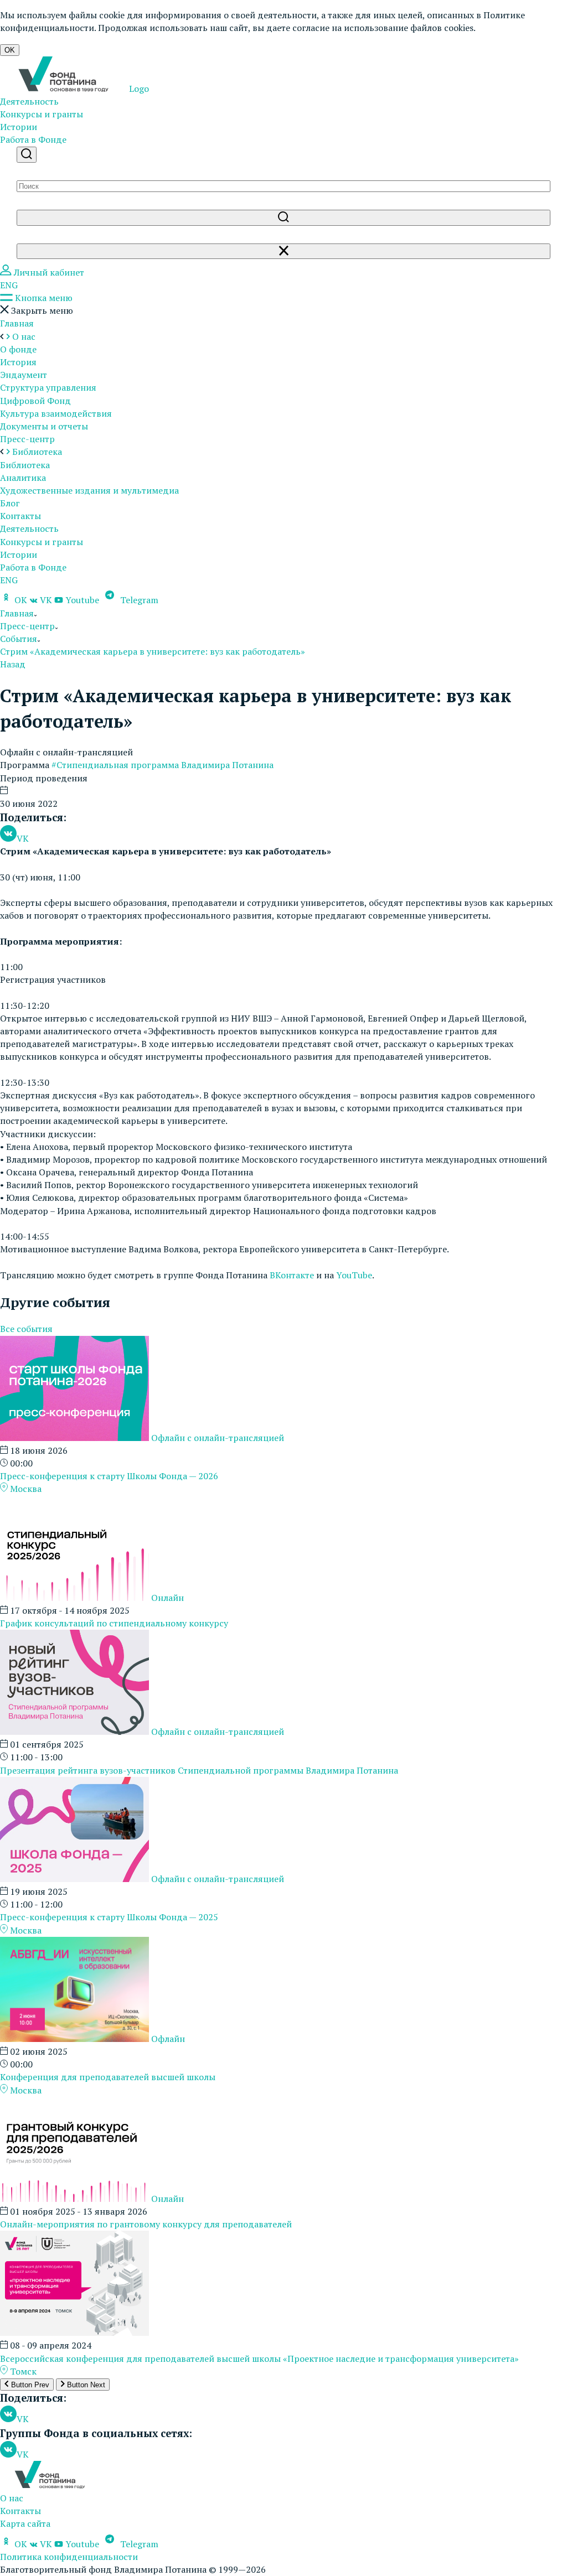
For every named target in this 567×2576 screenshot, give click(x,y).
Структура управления (48, 387)
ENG (9, 285)
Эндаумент (24, 375)
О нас (12, 2498)
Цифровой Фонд (35, 401)
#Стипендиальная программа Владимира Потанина (163, 765)
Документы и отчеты (44, 426)
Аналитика (23, 478)
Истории (19, 127)
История (18, 362)
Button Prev (29, 2385)
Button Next (85, 2385)
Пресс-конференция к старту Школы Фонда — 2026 (109, 1476)
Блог (10, 503)
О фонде (18, 349)
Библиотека (25, 465)
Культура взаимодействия (56, 413)
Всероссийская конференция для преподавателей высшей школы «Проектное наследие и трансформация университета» (259, 2359)
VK (46, 600)
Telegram (138, 600)
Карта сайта (25, 2523)
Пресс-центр (27, 439)
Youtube (82, 600)
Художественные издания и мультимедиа (89, 490)
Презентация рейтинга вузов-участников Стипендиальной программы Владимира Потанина (199, 1770)
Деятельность (29, 101)
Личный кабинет (48, 272)
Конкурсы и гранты (42, 114)
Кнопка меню (43, 298)
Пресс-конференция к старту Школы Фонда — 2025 (109, 1917)
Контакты (20, 516)
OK (10, 50)
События (19, 639)
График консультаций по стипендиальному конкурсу (114, 1623)
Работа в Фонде (33, 139)
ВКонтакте (292, 1275)
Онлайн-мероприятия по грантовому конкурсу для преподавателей (146, 2224)
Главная (17, 323)
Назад (13, 664)
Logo (138, 89)
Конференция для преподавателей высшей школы (108, 2077)
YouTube (354, 1275)
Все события (26, 1329)
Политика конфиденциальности (69, 2557)
